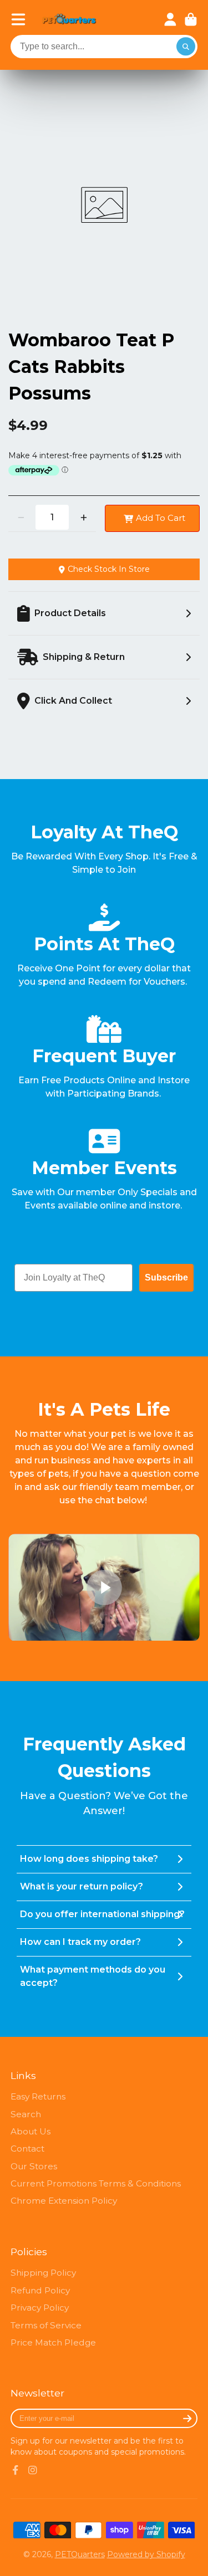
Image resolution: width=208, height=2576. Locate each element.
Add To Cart (161, 518)
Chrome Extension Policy (64, 2201)
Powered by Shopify (146, 2554)
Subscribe (166, 1277)
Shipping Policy (43, 2273)
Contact (27, 2149)
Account (170, 19)
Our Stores (34, 2166)
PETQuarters (80, 2554)
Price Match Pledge (53, 2342)
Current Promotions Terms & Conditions (96, 2183)
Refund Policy (40, 2290)
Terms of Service (46, 2325)
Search (26, 2114)
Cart (191, 19)
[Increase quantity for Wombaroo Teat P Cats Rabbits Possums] (83, 517)
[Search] (186, 47)
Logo (69, 20)
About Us (31, 2131)
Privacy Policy (40, 2308)
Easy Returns (38, 2096)
